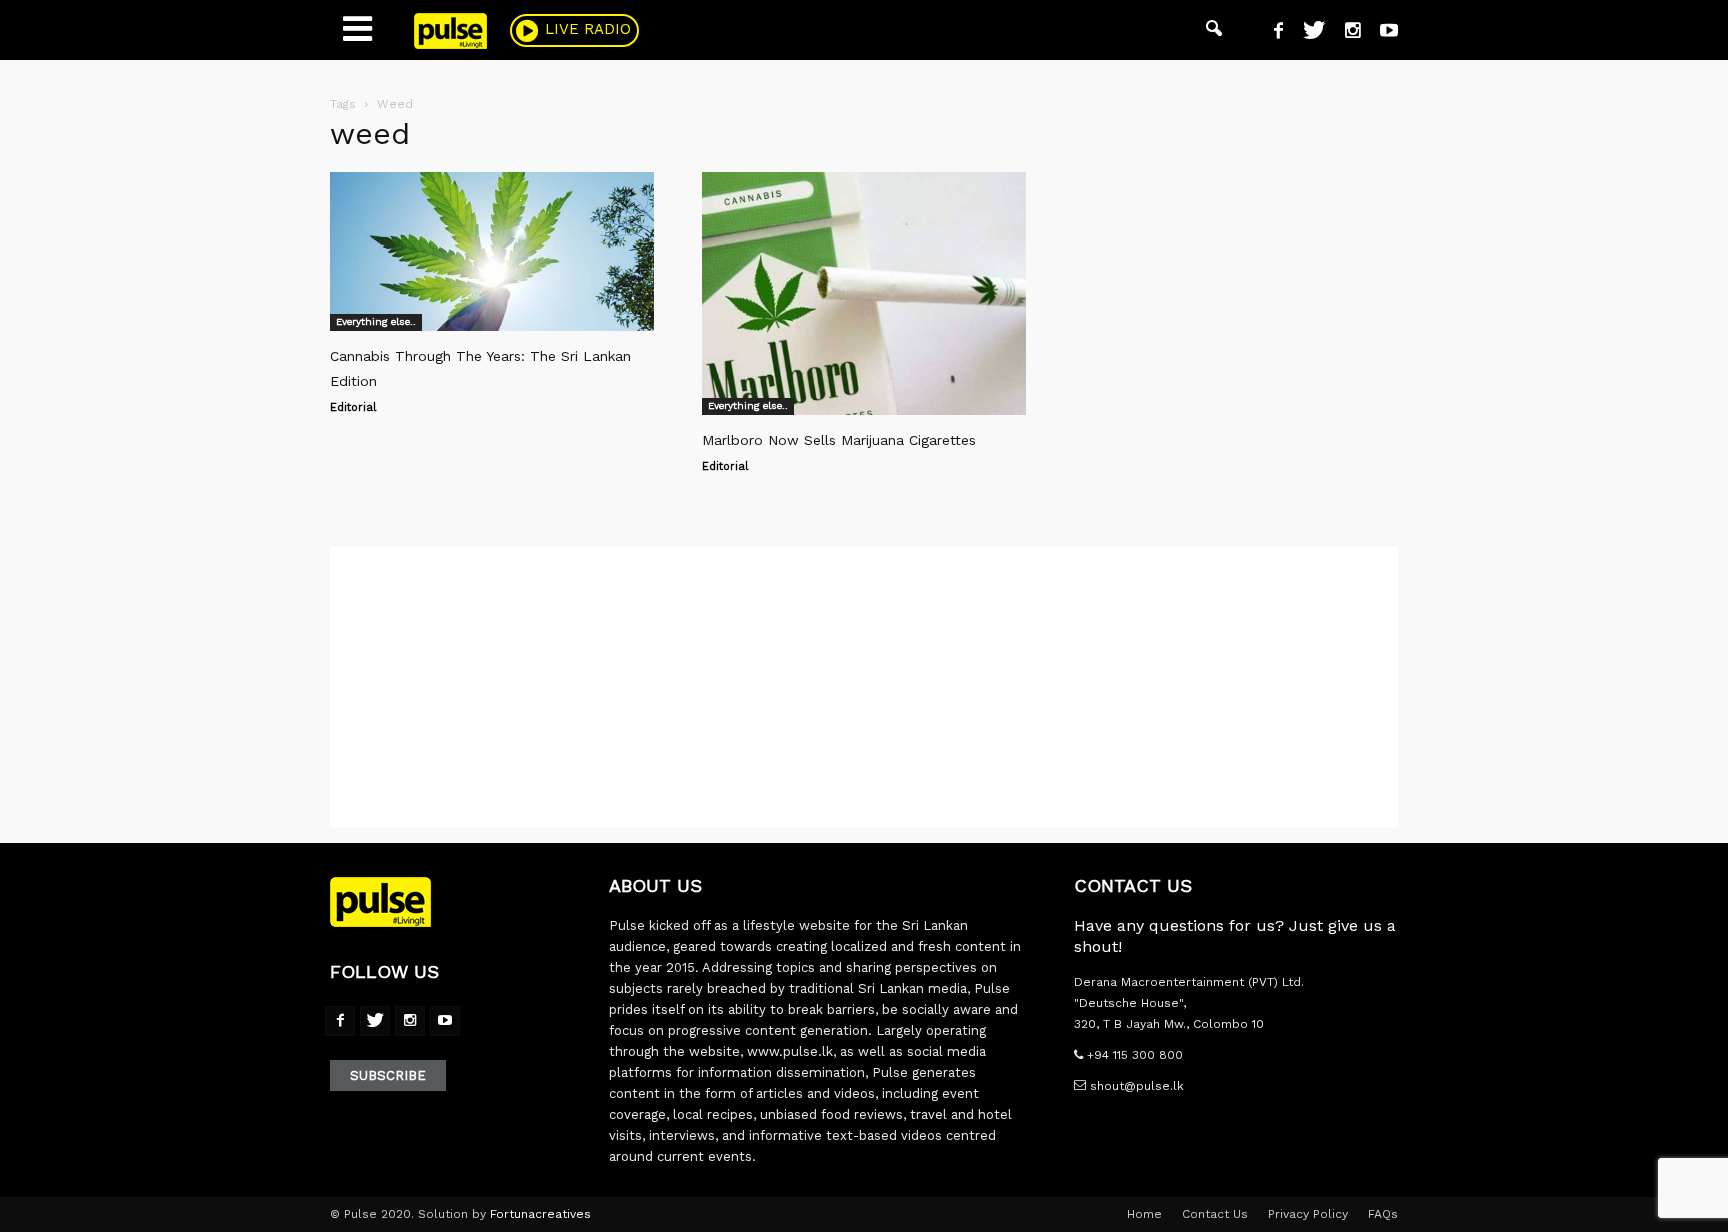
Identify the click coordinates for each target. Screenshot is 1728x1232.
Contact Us (1215, 1214)
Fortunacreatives (540, 1214)
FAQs (1383, 1214)
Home (1144, 1214)
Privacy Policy (1308, 1214)
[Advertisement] (864, 687)
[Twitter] (1306, 33)
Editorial (353, 407)
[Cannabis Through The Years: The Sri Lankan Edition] (492, 251)
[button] (1214, 30)
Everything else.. (376, 321)
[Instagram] (1345, 33)
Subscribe (388, 1075)
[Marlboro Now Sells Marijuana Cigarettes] (864, 293)
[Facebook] (1271, 33)
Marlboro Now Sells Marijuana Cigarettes (839, 440)
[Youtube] (1381, 33)
